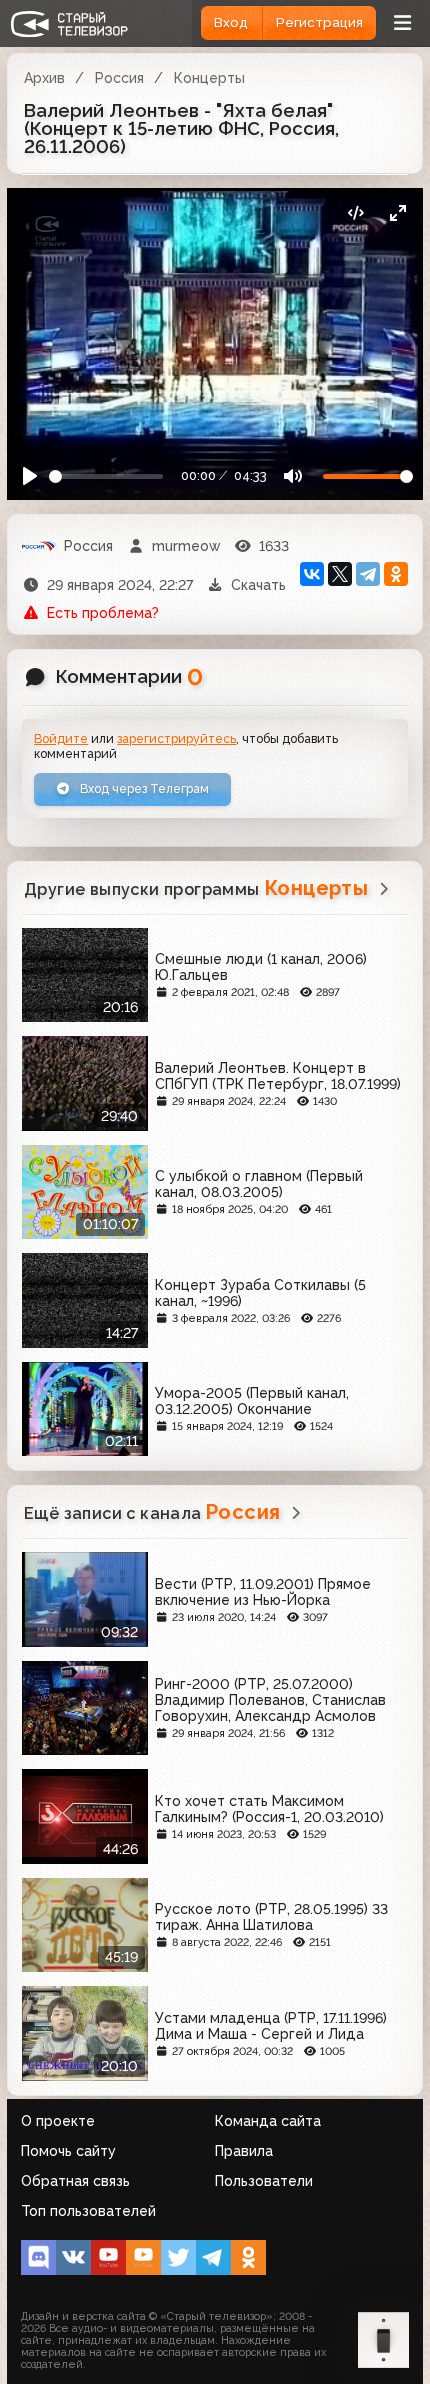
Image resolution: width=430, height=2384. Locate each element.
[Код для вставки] (355, 213)
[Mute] (292, 476)
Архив (44, 78)
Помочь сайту (68, 2151)
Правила (244, 2151)
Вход (231, 22)
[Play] (30, 476)
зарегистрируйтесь (176, 738)
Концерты (209, 78)
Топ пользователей (88, 2211)
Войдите (61, 738)
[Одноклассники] (396, 574)
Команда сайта (268, 2121)
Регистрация (319, 22)
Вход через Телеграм (143, 788)
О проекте (58, 2121)
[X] (340, 574)
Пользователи (264, 2181)
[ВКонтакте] (312, 574)
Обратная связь (75, 2181)
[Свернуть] (397, 213)
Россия (119, 78)
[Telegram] (368, 574)
